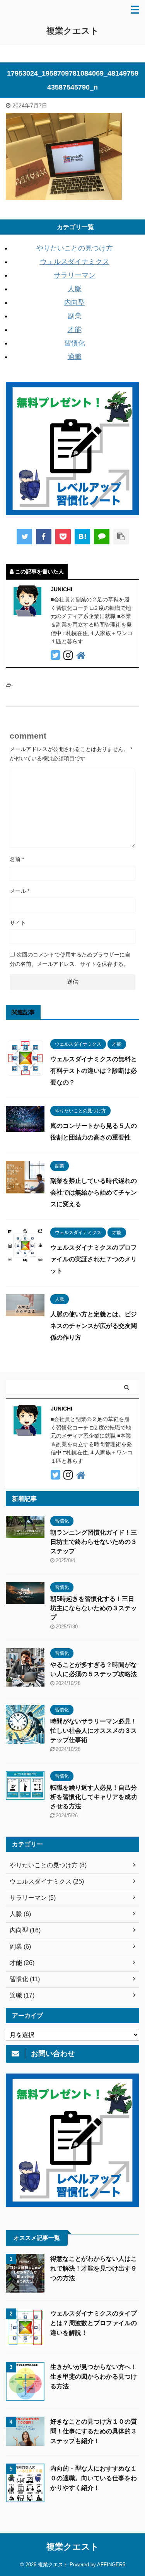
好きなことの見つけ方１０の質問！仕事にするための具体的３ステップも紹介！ (94, 2431)
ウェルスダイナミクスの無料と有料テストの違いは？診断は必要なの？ (94, 1071)
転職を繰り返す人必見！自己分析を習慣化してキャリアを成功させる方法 (94, 1797)
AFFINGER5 (111, 2565)
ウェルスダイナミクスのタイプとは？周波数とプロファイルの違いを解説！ (94, 2323)
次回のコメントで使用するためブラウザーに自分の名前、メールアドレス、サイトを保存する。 (70, 959)
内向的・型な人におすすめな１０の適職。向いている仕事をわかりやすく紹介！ (94, 2478)
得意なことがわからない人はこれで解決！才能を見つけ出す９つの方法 (94, 2268)
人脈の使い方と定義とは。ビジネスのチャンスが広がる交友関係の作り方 (94, 1326)
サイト (18, 923)
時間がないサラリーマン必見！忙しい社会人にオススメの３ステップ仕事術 (94, 1731)
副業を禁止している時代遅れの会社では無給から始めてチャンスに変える (94, 1192)
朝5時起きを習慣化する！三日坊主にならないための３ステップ (94, 1608)
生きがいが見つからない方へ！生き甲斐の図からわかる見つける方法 (94, 2377)
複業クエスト (73, 31)
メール (20, 891)
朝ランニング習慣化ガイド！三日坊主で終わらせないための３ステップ (94, 1542)
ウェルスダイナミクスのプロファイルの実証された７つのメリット (94, 1259)
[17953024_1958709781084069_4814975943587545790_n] (82, 537)
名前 (17, 859)
